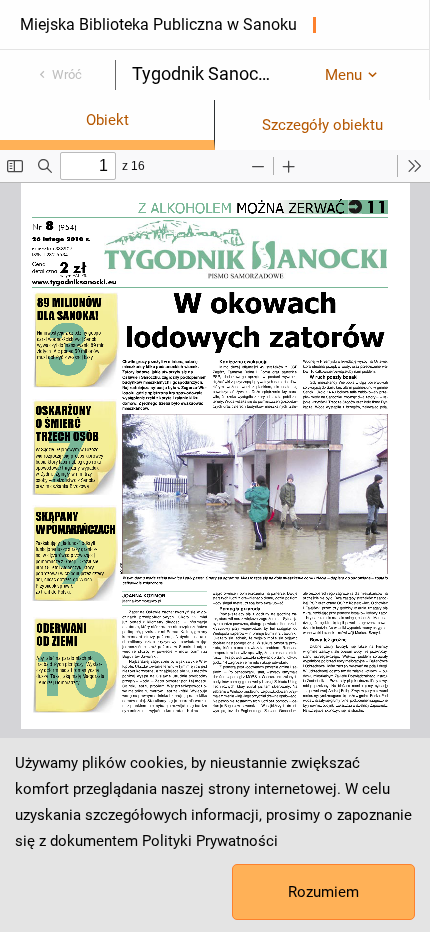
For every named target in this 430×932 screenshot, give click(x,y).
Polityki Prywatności (210, 841)
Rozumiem (323, 892)
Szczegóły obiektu (322, 125)
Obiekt (107, 120)
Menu (343, 75)
